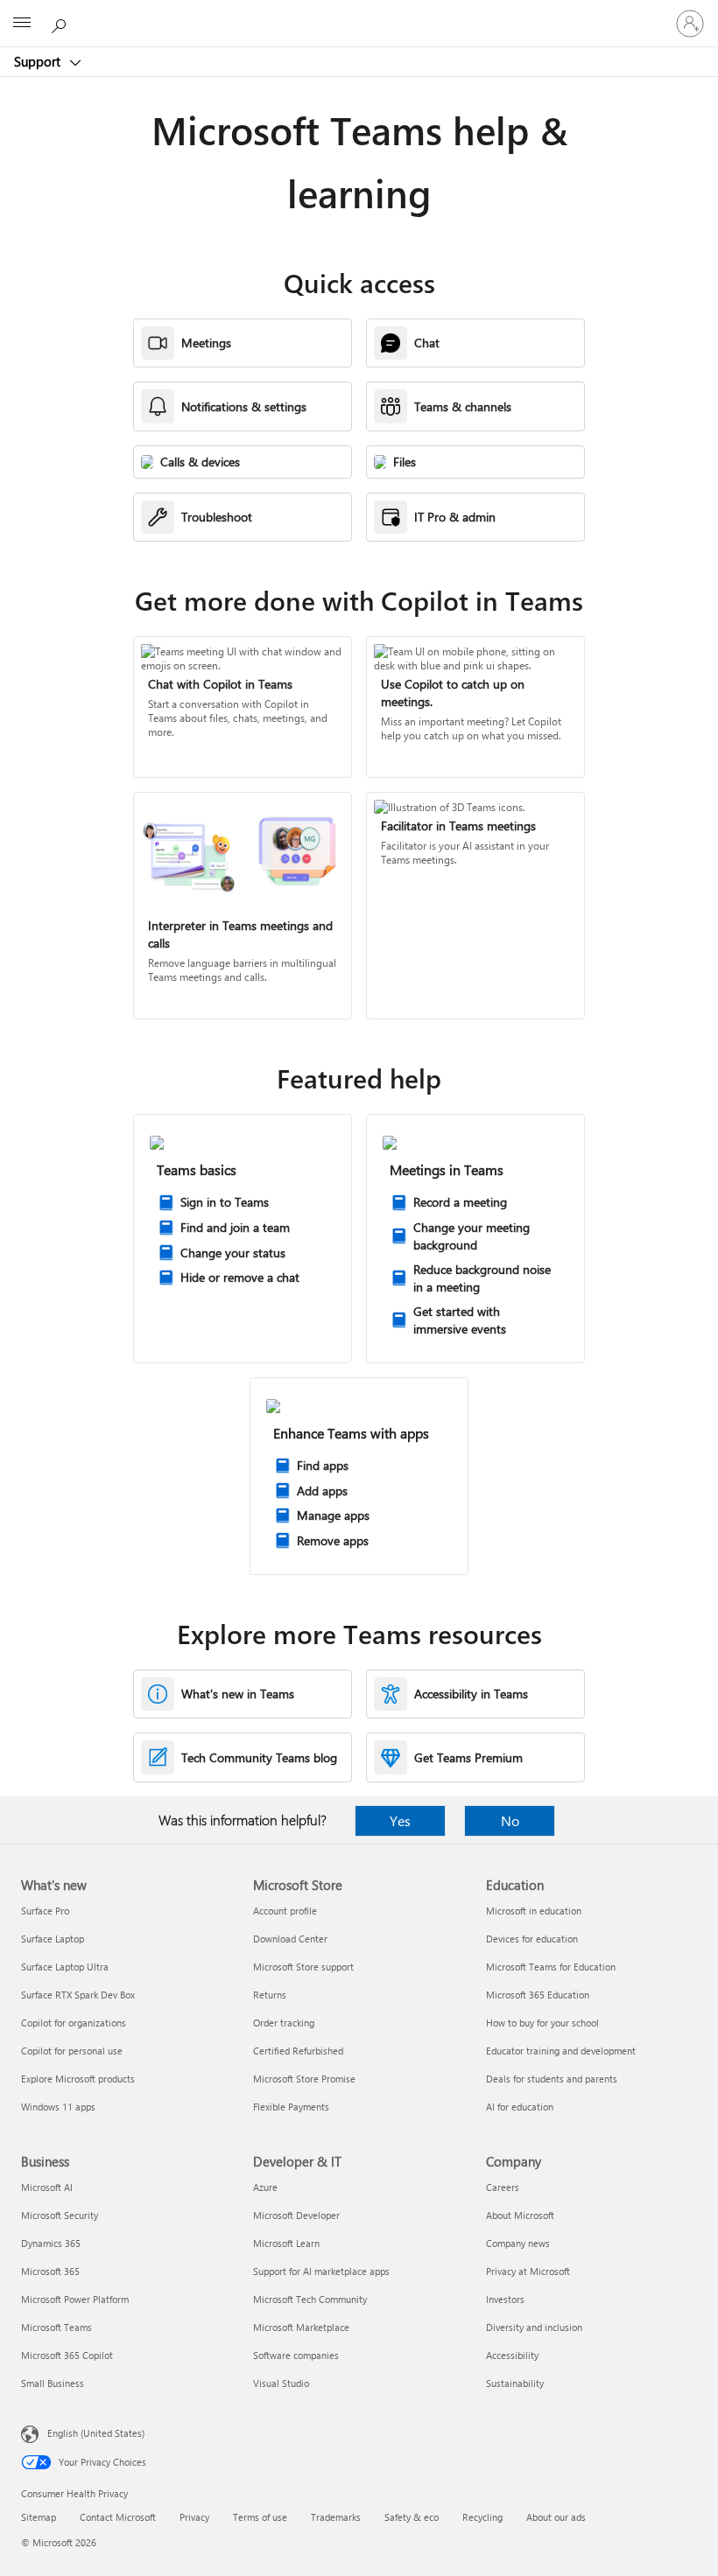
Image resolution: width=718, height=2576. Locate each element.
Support (39, 61)
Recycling (482, 2517)
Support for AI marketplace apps (321, 2271)
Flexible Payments (291, 2107)
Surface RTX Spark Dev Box (78, 1995)
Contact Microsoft (118, 2517)
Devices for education (532, 1939)
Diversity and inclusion (534, 2327)
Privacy (194, 2517)
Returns (270, 1995)
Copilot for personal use (72, 2051)
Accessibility (512, 2355)
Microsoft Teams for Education (551, 1967)
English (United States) (96, 2433)
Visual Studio (281, 2383)
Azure (265, 2187)
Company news (518, 2243)
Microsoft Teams (56, 2327)
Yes (400, 1820)
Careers (503, 2187)
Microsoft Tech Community (310, 2299)
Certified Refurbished (298, 2051)
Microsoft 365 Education (538, 1995)
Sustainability (515, 2383)
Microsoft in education (534, 1911)
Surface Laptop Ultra (65, 1967)
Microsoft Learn (286, 2243)
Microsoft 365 (50, 2271)
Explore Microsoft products (78, 2079)
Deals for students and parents (552, 2079)
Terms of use (260, 2517)
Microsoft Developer (296, 2215)
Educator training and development (561, 2051)
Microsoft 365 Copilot (67, 2355)
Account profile (285, 1911)
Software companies (296, 2355)
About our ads (556, 2517)
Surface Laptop (53, 1939)
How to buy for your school (542, 2023)
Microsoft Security (60, 2215)
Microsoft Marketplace (301, 2327)
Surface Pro (45, 1911)
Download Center (290, 1939)
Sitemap (39, 2517)
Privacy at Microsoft (528, 2271)
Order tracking (284, 2023)
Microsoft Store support (303, 1967)
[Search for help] (61, 23)
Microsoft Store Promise (304, 2079)
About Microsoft (520, 2215)
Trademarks (336, 2517)
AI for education (520, 2107)
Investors (505, 2299)
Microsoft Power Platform (75, 2299)
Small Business (53, 2383)
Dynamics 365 (51, 2243)
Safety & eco (412, 2517)
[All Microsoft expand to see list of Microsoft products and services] (22, 24)
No (510, 1820)
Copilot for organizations (74, 2023)
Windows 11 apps (58, 2107)
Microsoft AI (47, 2187)
